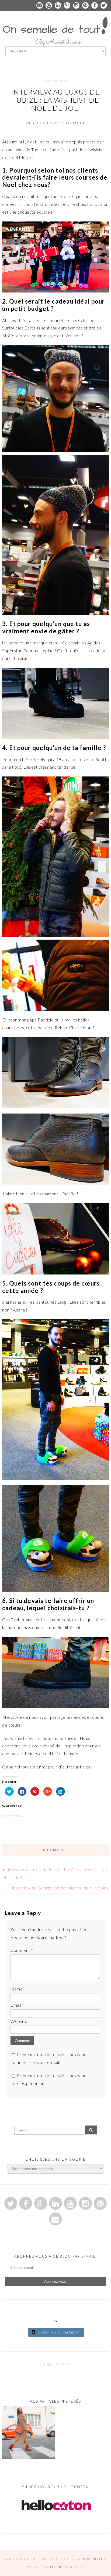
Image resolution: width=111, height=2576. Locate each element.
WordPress (37, 2567)
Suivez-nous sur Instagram (59, 2332)
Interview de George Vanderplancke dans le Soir (59, 1888)
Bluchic (77, 2567)
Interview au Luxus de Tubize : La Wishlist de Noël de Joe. (55, 100)
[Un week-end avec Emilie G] (29, 2434)
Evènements (55, 81)
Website (19, 2021)
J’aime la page (55, 2365)
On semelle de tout (51, 2559)
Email (17, 2005)
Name (17, 1989)
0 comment (55, 1850)
